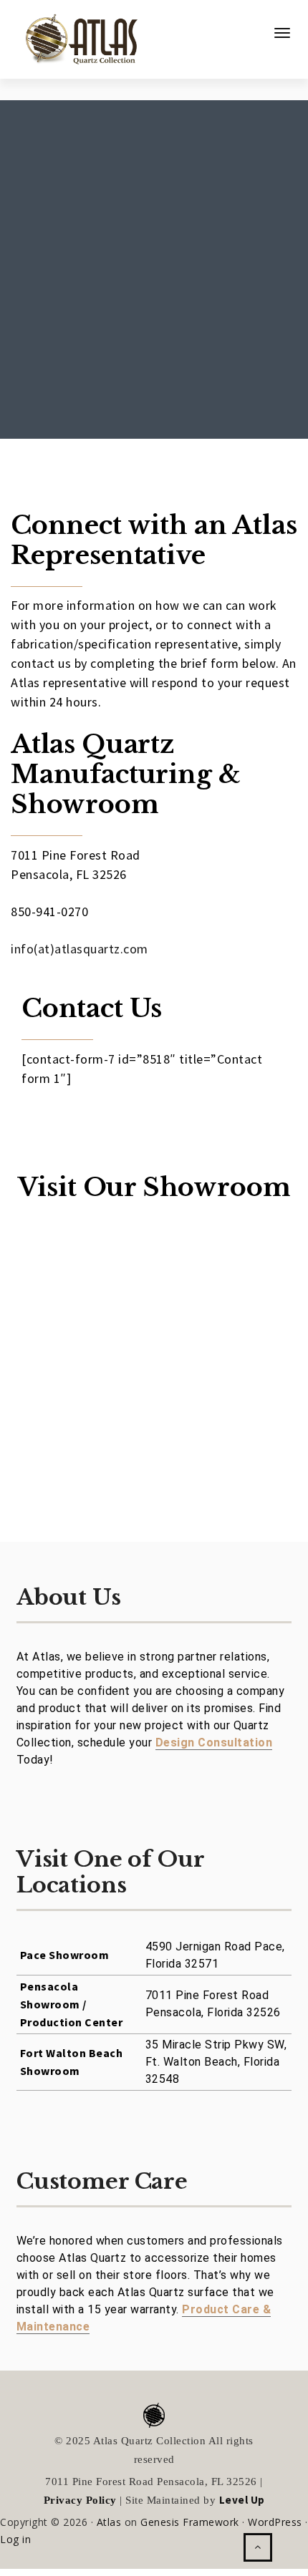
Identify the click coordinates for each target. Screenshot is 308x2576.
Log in (15, 2539)
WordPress (275, 2522)
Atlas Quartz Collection (75, 34)
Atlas (109, 2522)
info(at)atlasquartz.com (80, 949)
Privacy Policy (80, 2500)
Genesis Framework (190, 2522)
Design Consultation (214, 1743)
